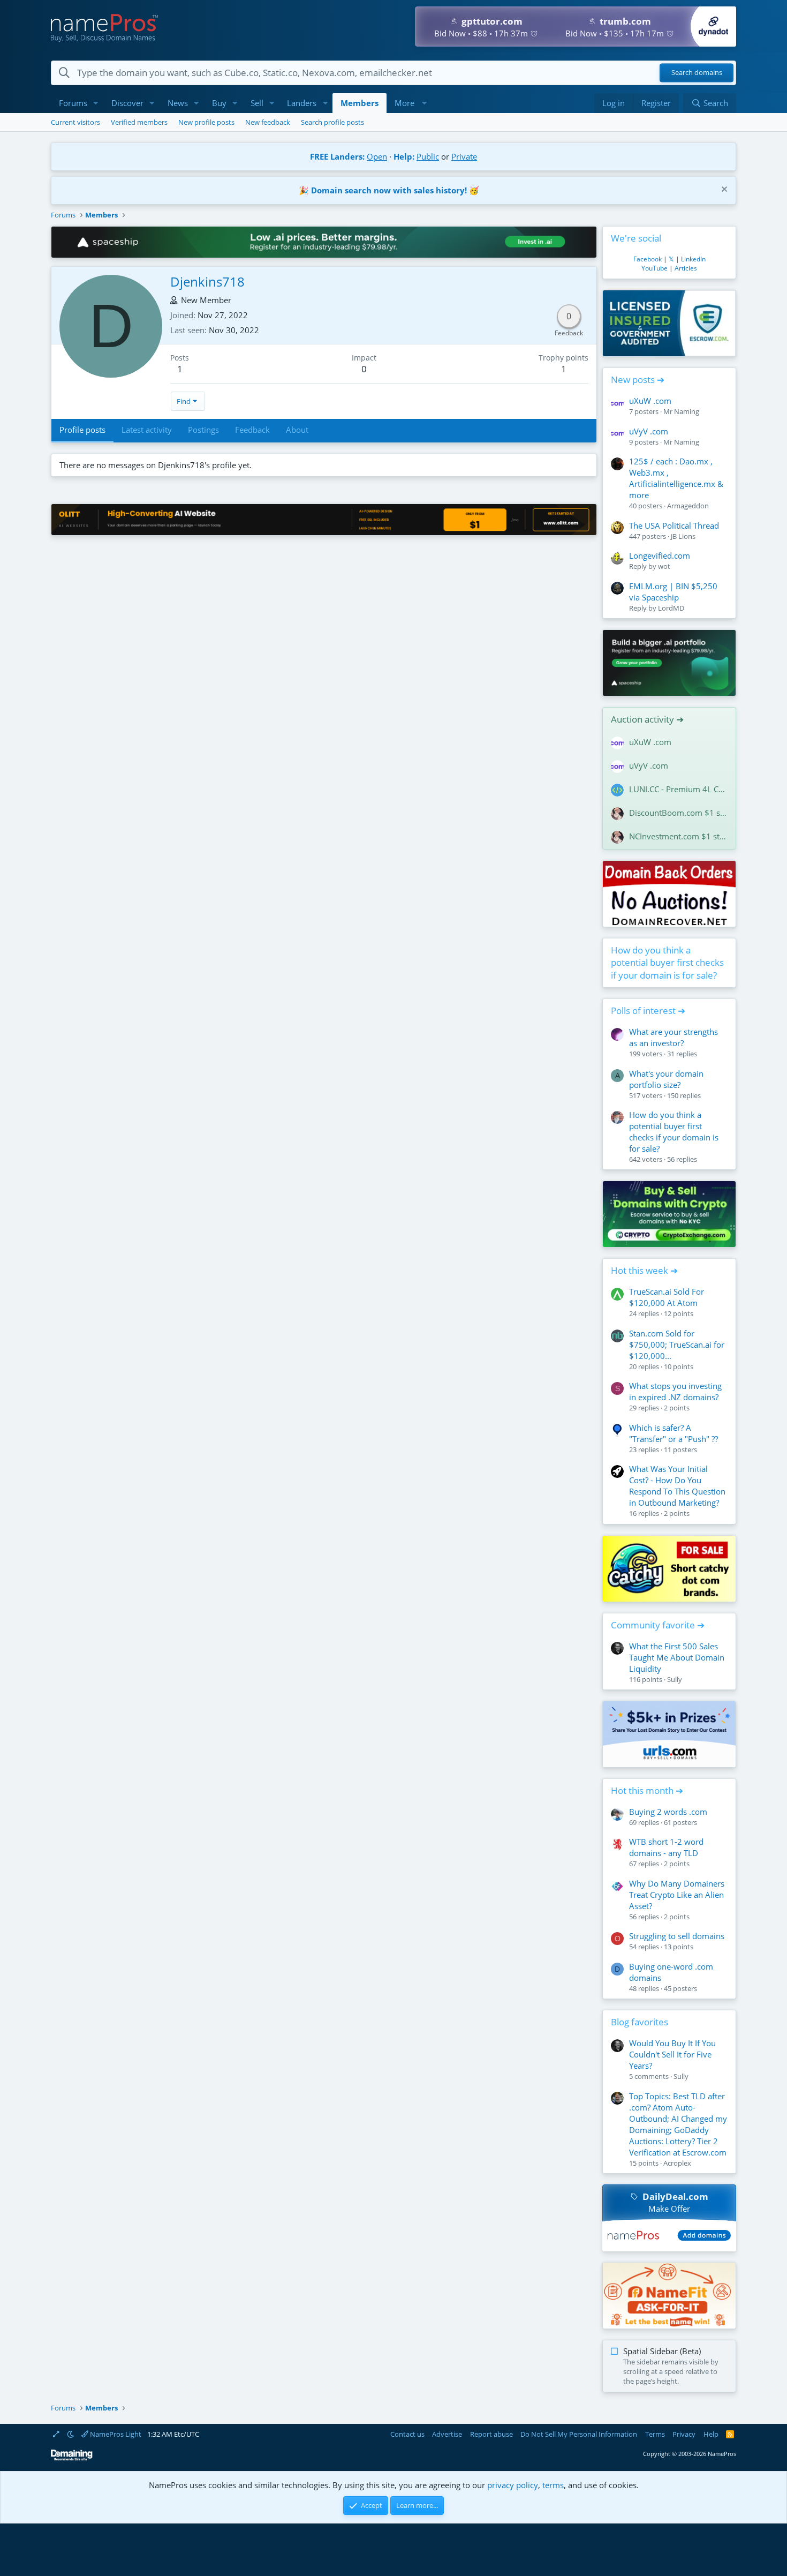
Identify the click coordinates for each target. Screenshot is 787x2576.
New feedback (268, 122)
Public (428, 156)
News (178, 103)
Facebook (648, 259)
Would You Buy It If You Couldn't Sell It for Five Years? (672, 2054)
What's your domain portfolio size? (666, 1079)
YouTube (654, 268)
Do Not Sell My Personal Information (579, 2434)
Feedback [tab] (252, 430)
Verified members (139, 122)
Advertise (447, 2434)
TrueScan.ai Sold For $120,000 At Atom (667, 1297)
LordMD (671, 608)
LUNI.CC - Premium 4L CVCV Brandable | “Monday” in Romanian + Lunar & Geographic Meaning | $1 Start (678, 789)
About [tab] (297, 430)
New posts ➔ (638, 380)
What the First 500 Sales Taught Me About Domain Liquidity (677, 1657)
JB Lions (683, 536)
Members (360, 103)
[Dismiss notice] (723, 190)
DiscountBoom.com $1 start (678, 813)
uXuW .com (650, 401)
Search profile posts (332, 122)
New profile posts (206, 122)
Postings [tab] (203, 430)
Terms (655, 2434)
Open (377, 156)
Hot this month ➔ (647, 1790)
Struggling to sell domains (677, 1936)
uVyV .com (649, 431)
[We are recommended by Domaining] (72, 2458)
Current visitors (75, 122)
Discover (127, 103)
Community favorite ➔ (658, 1625)
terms (553, 2485)
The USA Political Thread (674, 525)
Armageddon (688, 506)
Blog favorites (640, 2022)
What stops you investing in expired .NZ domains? (675, 1391)
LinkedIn (693, 259)
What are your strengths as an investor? (674, 1037)
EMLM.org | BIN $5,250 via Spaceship (673, 592)
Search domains (697, 73)
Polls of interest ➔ (648, 1011)
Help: (404, 156)
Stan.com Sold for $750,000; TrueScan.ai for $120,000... (677, 1345)
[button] (96, 103)
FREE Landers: (337, 156)
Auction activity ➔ (647, 719)
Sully (675, 1679)
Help (711, 2434)
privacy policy (513, 2485)
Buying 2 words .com (668, 1812)
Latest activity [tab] (147, 430)
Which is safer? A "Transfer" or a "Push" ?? (674, 1433)
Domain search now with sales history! (389, 190)
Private (464, 156)
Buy (219, 103)
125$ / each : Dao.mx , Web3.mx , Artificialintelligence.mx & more (676, 478)
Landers (302, 103)
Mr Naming (681, 411)
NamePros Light (115, 2434)
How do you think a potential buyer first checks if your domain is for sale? (667, 963)
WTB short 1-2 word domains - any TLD (666, 1847)
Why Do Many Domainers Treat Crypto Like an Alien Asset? (677, 1895)
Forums (73, 103)
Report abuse (491, 2434)
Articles (686, 268)
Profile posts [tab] (82, 430)
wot (664, 566)
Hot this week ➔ (644, 1270)
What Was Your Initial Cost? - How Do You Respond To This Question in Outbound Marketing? (677, 1486)
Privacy (684, 2434)
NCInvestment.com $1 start (678, 836)
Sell (257, 103)
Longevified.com (660, 555)
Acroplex (677, 2163)
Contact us (407, 2434)
